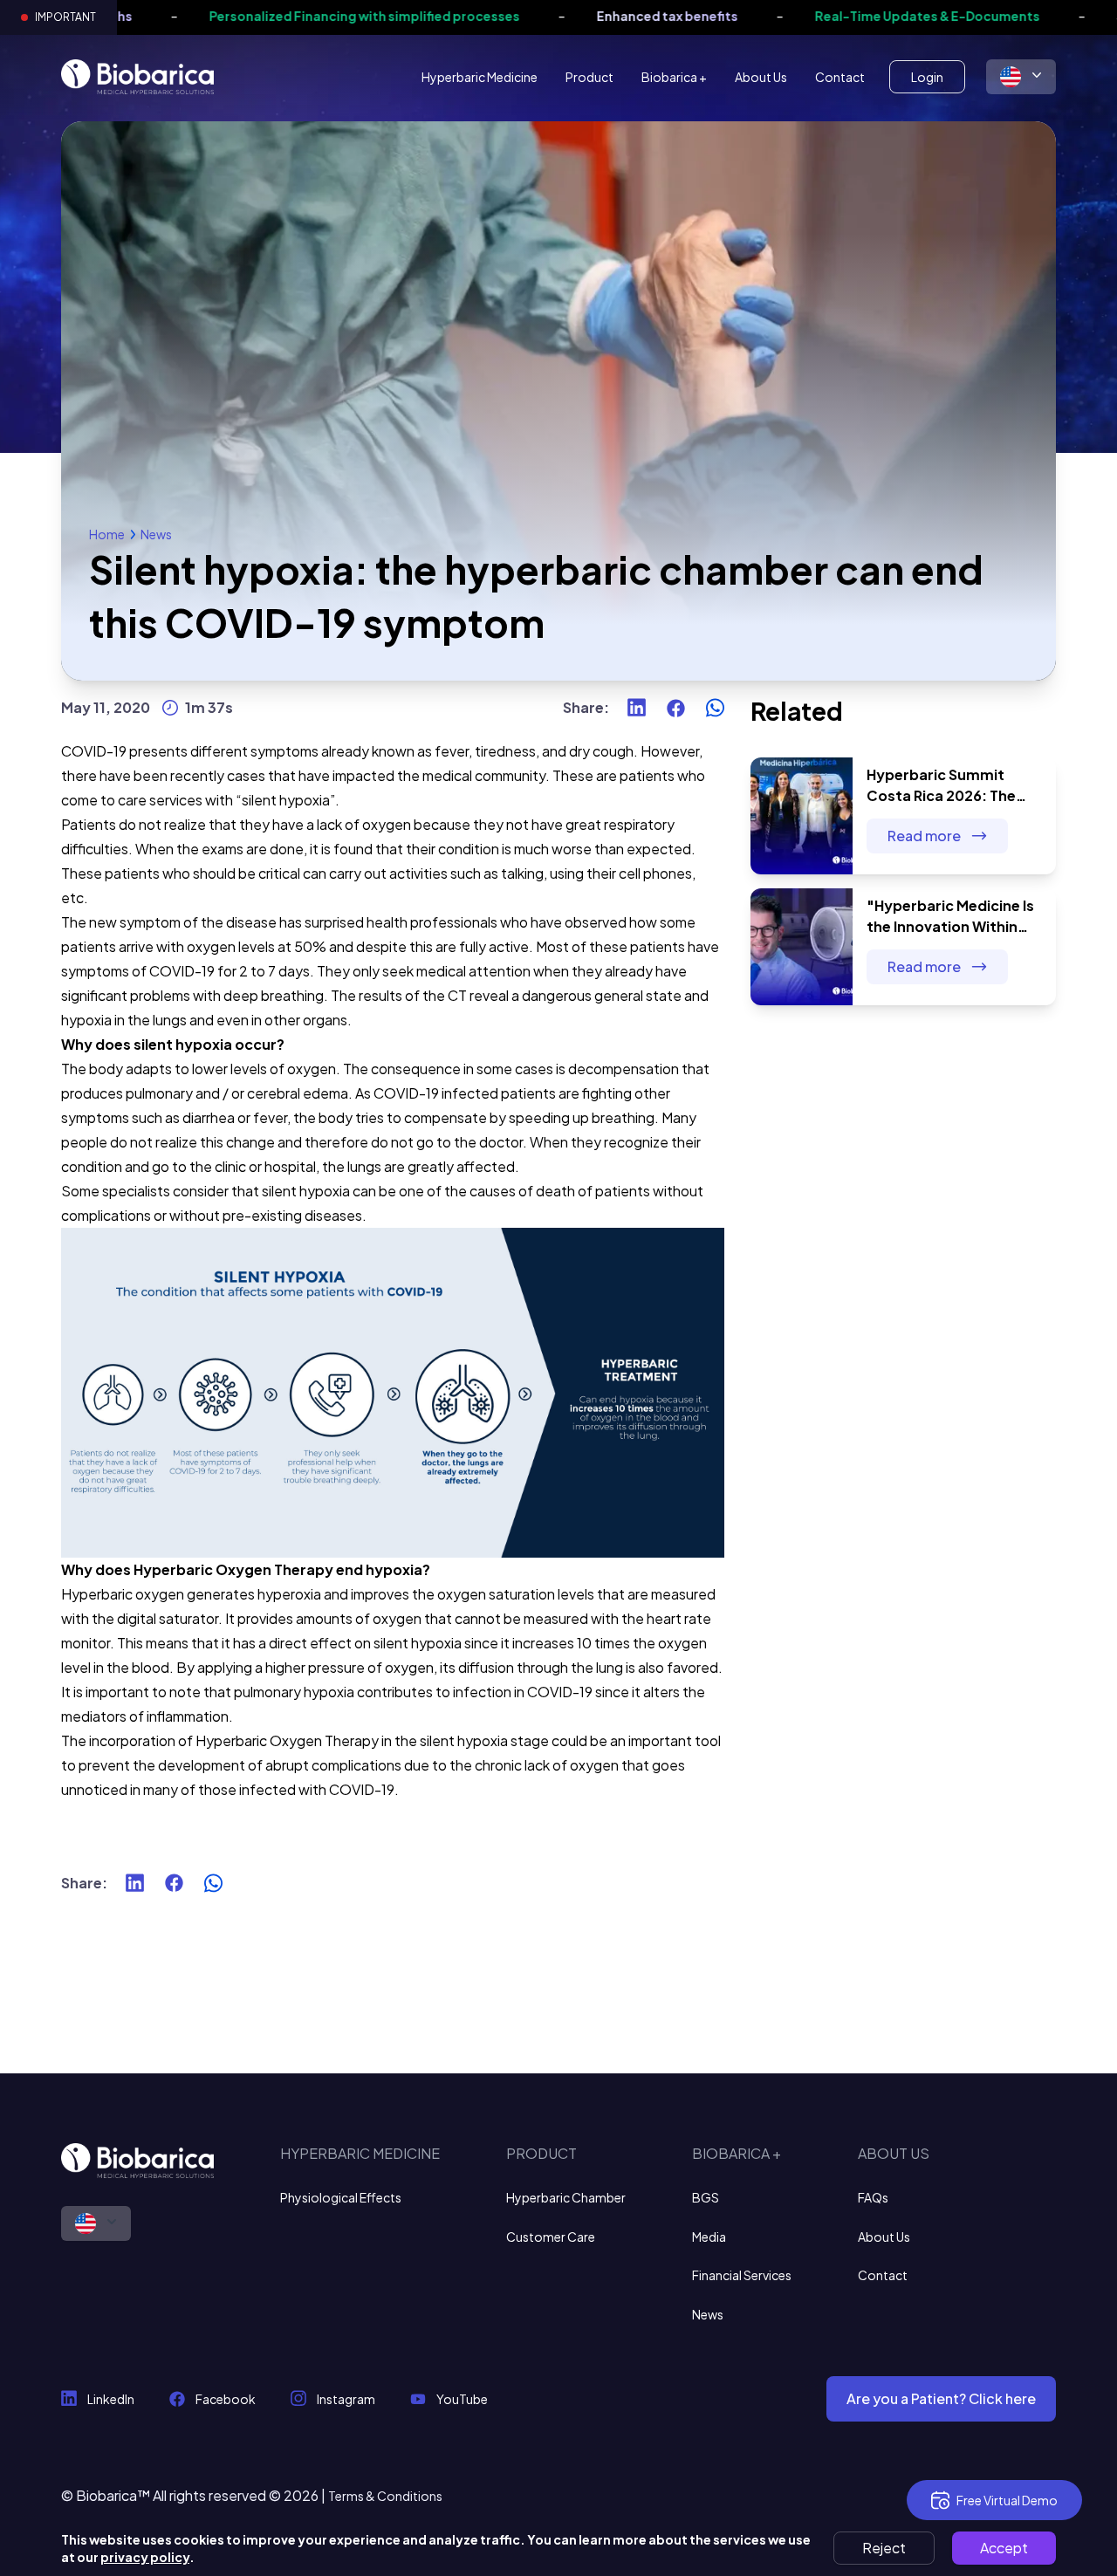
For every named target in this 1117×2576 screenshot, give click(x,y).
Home (107, 534)
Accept (1004, 2548)
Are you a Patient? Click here (941, 2398)
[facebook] (676, 708)
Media (709, 2237)
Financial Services (742, 2275)
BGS (706, 2197)
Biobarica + (674, 77)
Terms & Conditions (385, 2496)
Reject (884, 2548)
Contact (840, 77)
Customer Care (551, 2237)
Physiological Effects (341, 2197)
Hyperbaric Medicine (480, 77)
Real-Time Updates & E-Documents (860, 16)
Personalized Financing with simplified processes (298, 16)
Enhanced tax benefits (600, 16)
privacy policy (145, 2557)
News (156, 534)
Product (589, 77)
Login (927, 77)
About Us (761, 77)
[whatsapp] (715, 708)
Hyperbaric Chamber (566, 2197)
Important (65, 17)
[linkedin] (637, 708)
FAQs (873, 2197)
